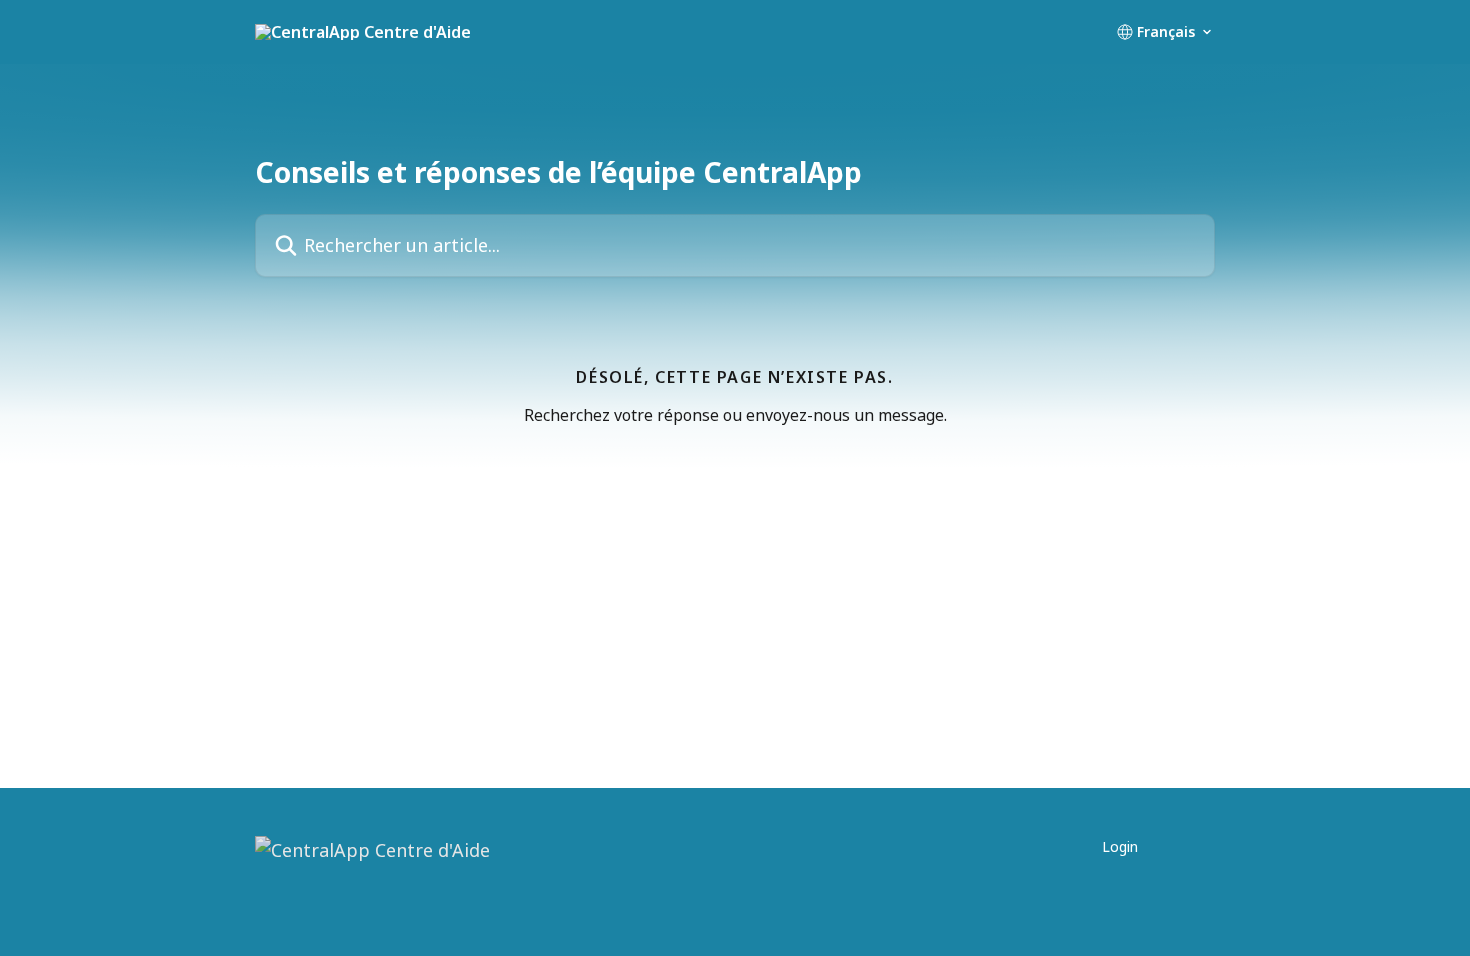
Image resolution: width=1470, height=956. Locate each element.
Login (1120, 846)
